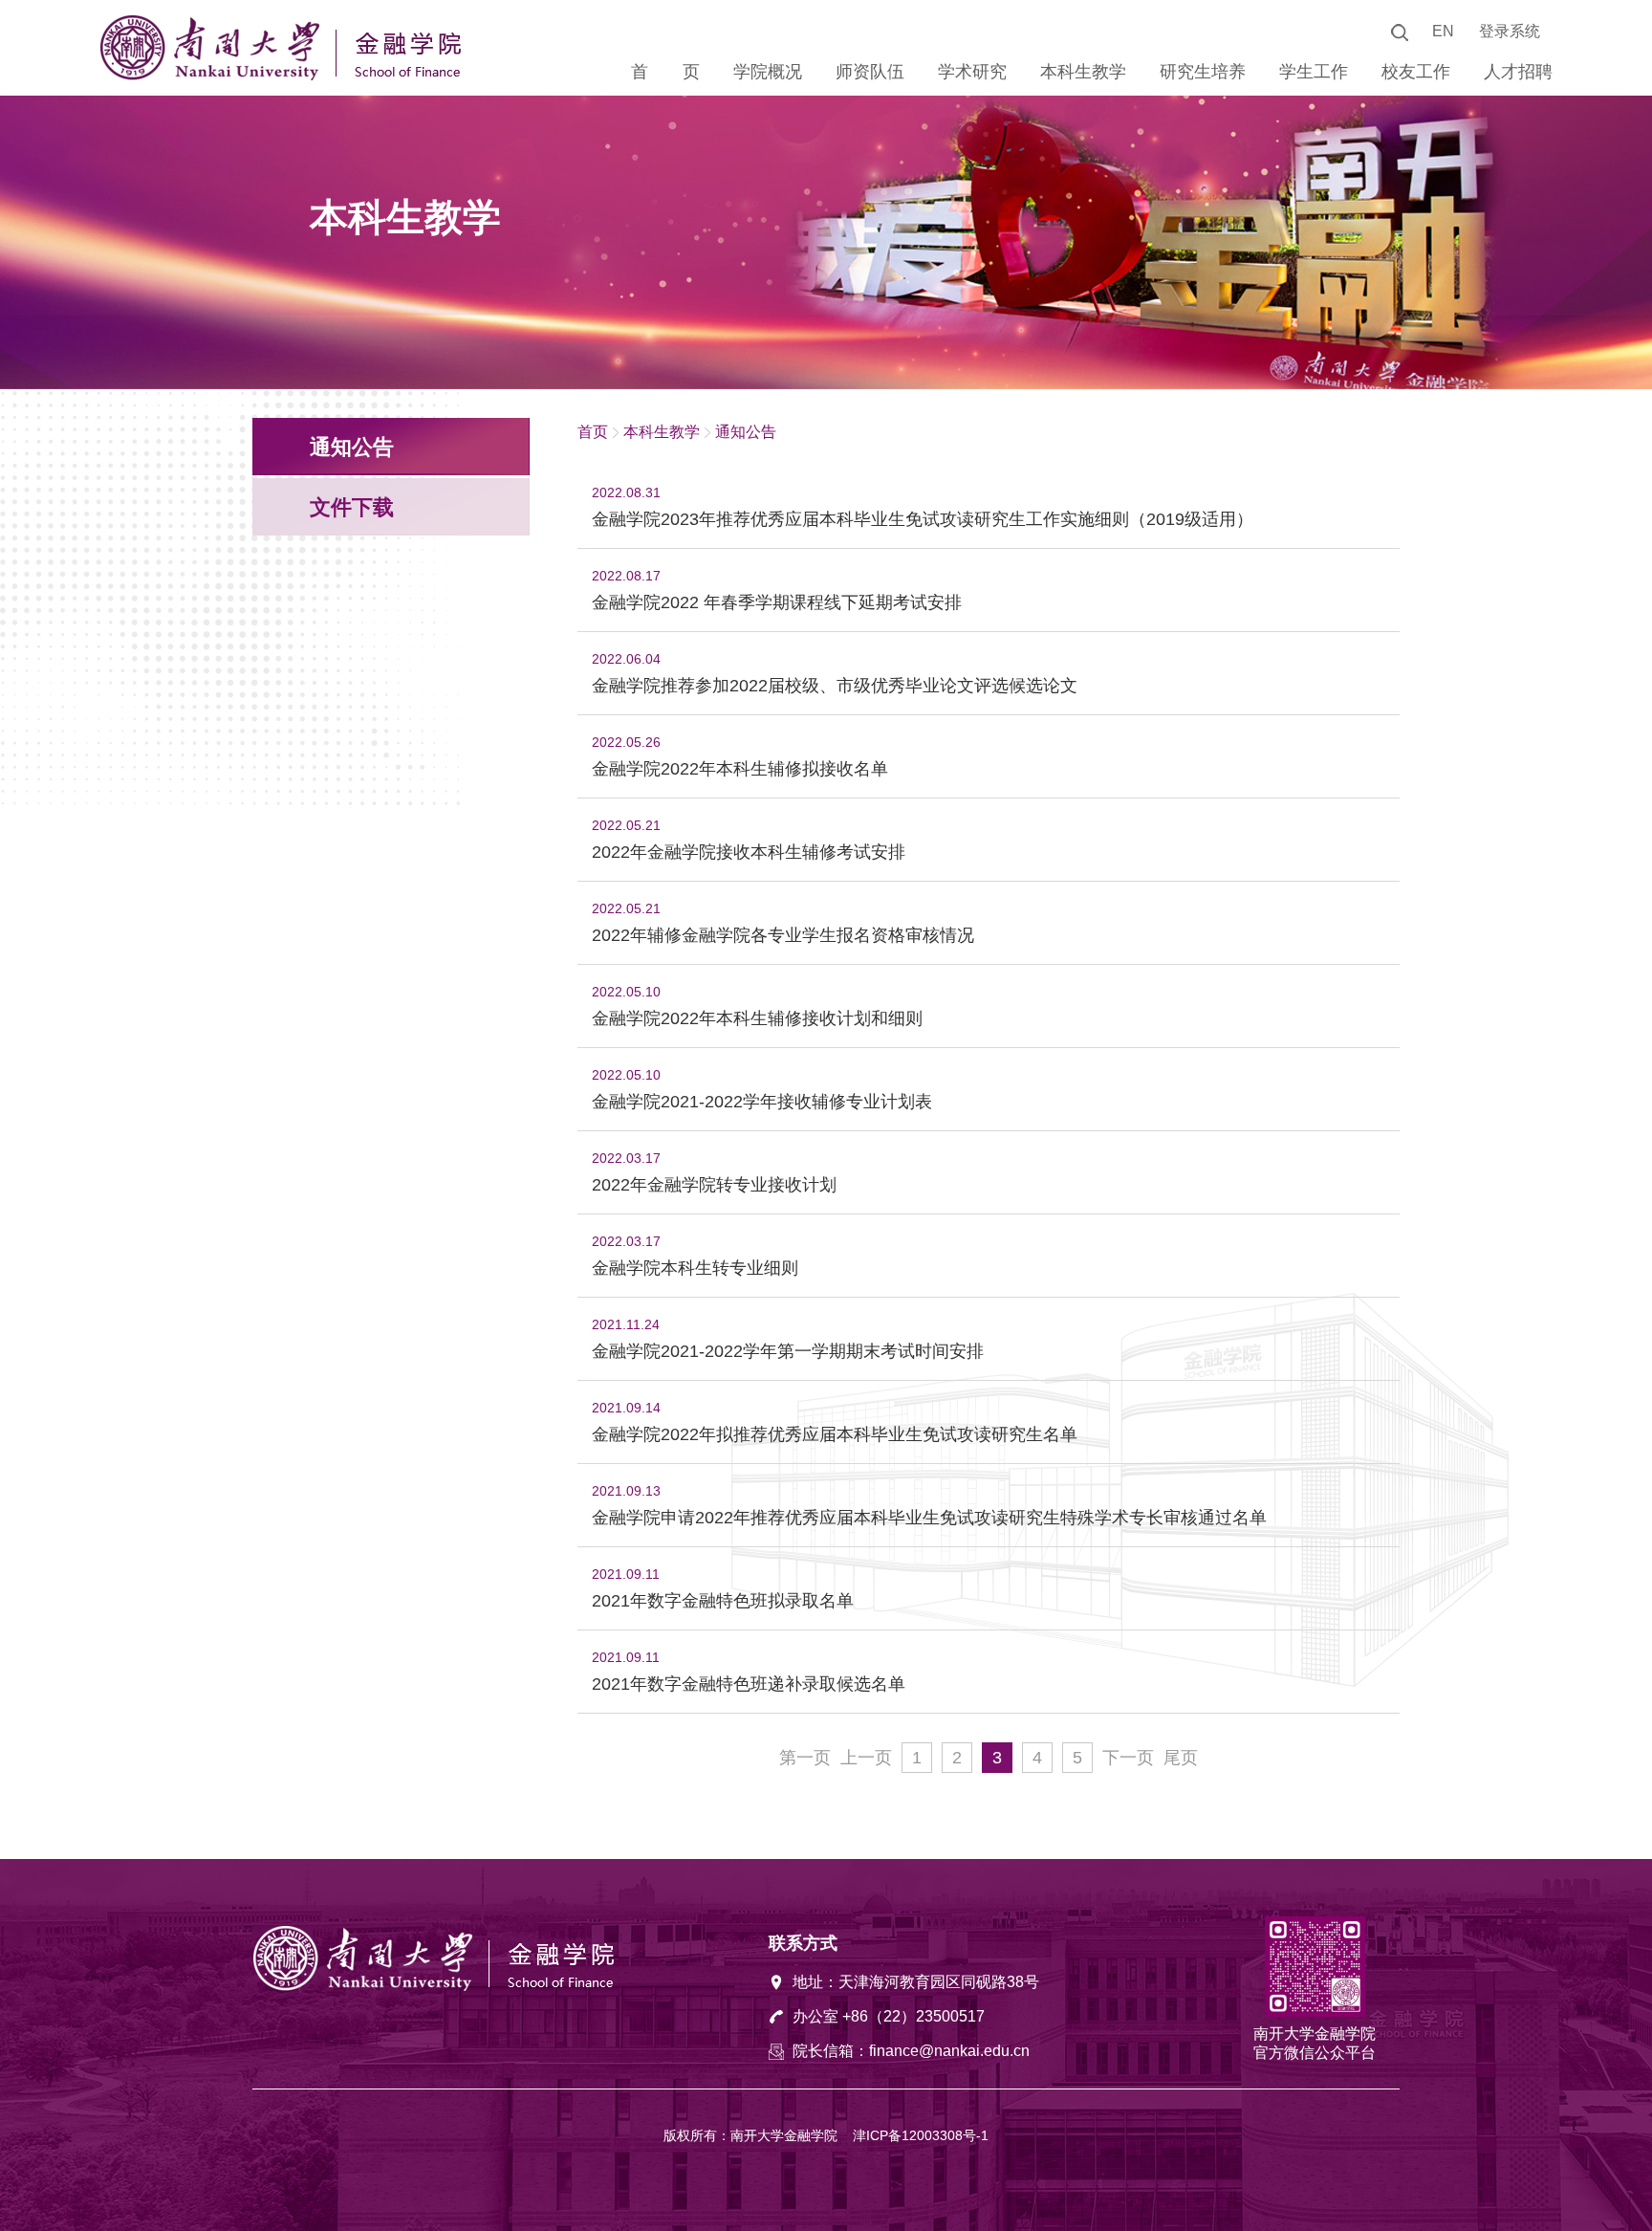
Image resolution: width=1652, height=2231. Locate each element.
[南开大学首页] (214, 76)
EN (1443, 31)
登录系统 (1510, 31)
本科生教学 (662, 432)
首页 (593, 432)
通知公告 (746, 432)
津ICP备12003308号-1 (921, 2135)
